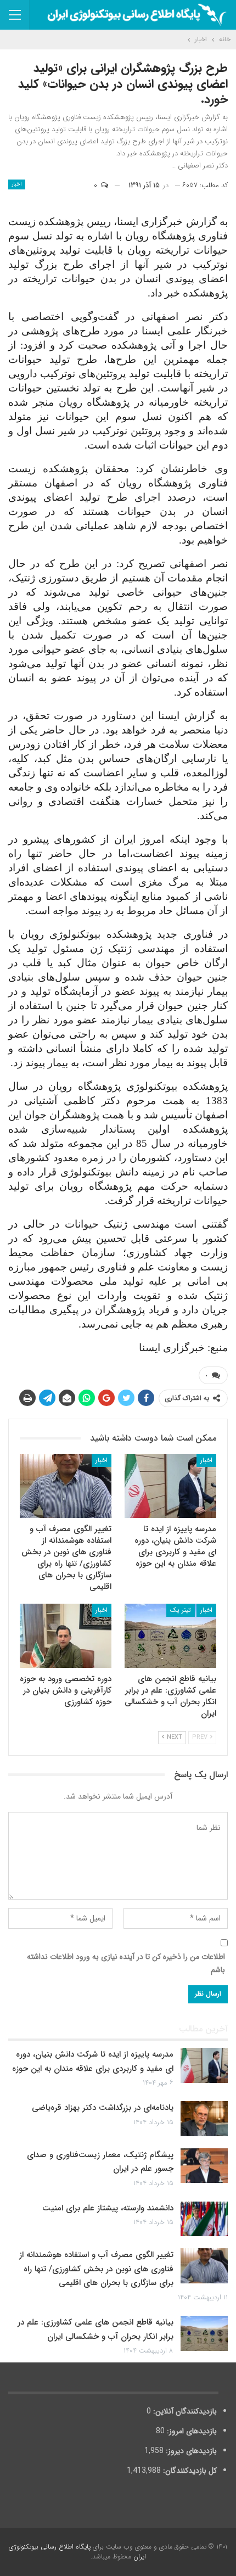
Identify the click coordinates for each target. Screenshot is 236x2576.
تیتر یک (181, 1610)
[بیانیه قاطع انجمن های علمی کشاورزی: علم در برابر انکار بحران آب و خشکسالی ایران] (170, 1636)
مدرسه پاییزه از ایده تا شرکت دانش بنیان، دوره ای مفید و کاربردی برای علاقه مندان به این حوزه (93, 2062)
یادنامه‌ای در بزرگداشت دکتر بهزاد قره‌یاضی (103, 2108)
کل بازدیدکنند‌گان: (189, 2471)
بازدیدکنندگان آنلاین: (184, 2411)
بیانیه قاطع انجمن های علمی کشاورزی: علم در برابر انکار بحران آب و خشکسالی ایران (95, 2329)
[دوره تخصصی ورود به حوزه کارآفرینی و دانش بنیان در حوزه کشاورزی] (66, 1636)
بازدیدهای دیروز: (190, 2451)
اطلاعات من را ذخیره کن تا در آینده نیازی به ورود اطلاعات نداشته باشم (126, 1963)
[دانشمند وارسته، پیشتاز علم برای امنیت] (204, 2219)
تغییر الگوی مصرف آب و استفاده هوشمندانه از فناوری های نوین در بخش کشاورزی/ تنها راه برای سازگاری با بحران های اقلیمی (96, 2269)
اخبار (17, 184)
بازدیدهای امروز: (191, 2431)
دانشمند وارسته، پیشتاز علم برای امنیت (108, 2208)
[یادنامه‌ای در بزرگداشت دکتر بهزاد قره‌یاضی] (204, 2119)
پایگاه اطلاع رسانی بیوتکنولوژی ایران (77, 2552)
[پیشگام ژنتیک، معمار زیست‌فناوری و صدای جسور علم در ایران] (204, 2166)
